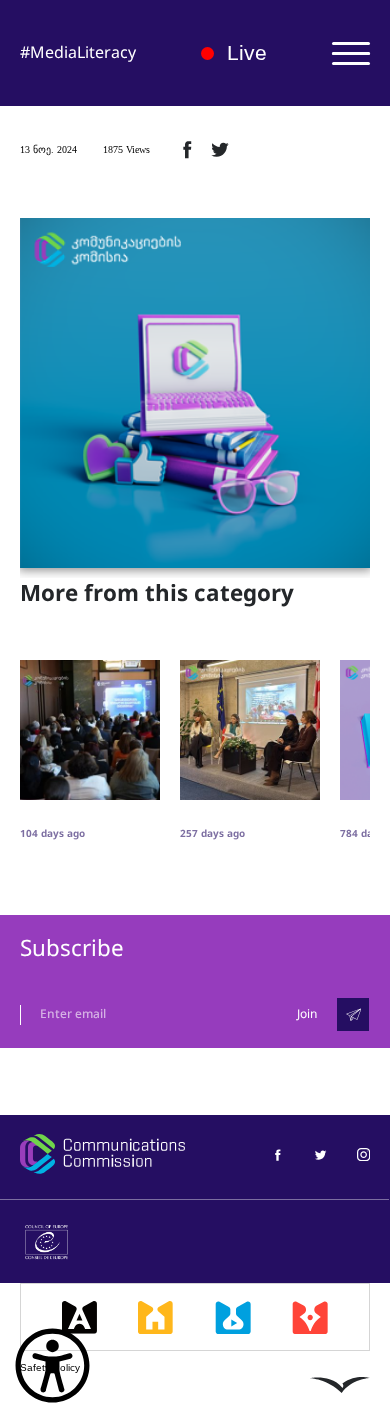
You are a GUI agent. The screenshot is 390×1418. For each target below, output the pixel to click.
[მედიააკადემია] (79, 1317)
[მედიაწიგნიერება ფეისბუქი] (277, 1153)
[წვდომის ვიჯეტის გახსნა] (52, 1365)
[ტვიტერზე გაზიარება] (220, 149)
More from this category (157, 594)
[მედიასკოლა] (155, 1317)
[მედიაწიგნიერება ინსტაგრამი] (363, 1153)
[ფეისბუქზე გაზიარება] (187, 149)
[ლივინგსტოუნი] (340, 1384)
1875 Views (126, 149)
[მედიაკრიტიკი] (310, 1317)
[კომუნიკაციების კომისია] (102, 1154)
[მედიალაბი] (233, 1317)
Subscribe (72, 948)
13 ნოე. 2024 (48, 149)
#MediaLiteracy (78, 52)
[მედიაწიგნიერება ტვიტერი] (320, 1153)
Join (307, 1014)
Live (247, 52)
